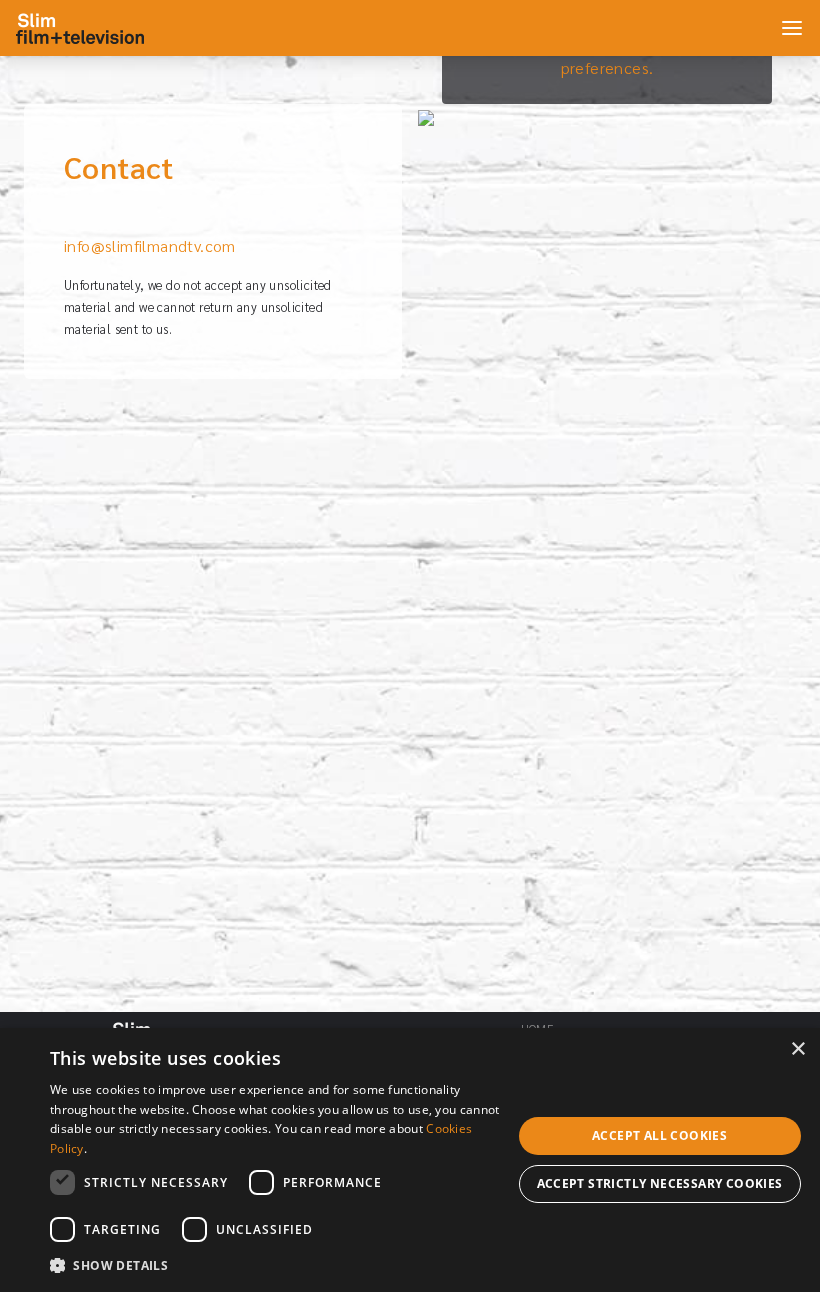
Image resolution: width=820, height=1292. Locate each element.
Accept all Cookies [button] (659, 1135)
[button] (281, 1265)
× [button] (797, 1049)
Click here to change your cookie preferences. (607, 55)
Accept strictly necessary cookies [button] (660, 1183)
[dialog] (410, 1160)
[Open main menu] (792, 28)
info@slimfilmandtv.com (150, 245)
